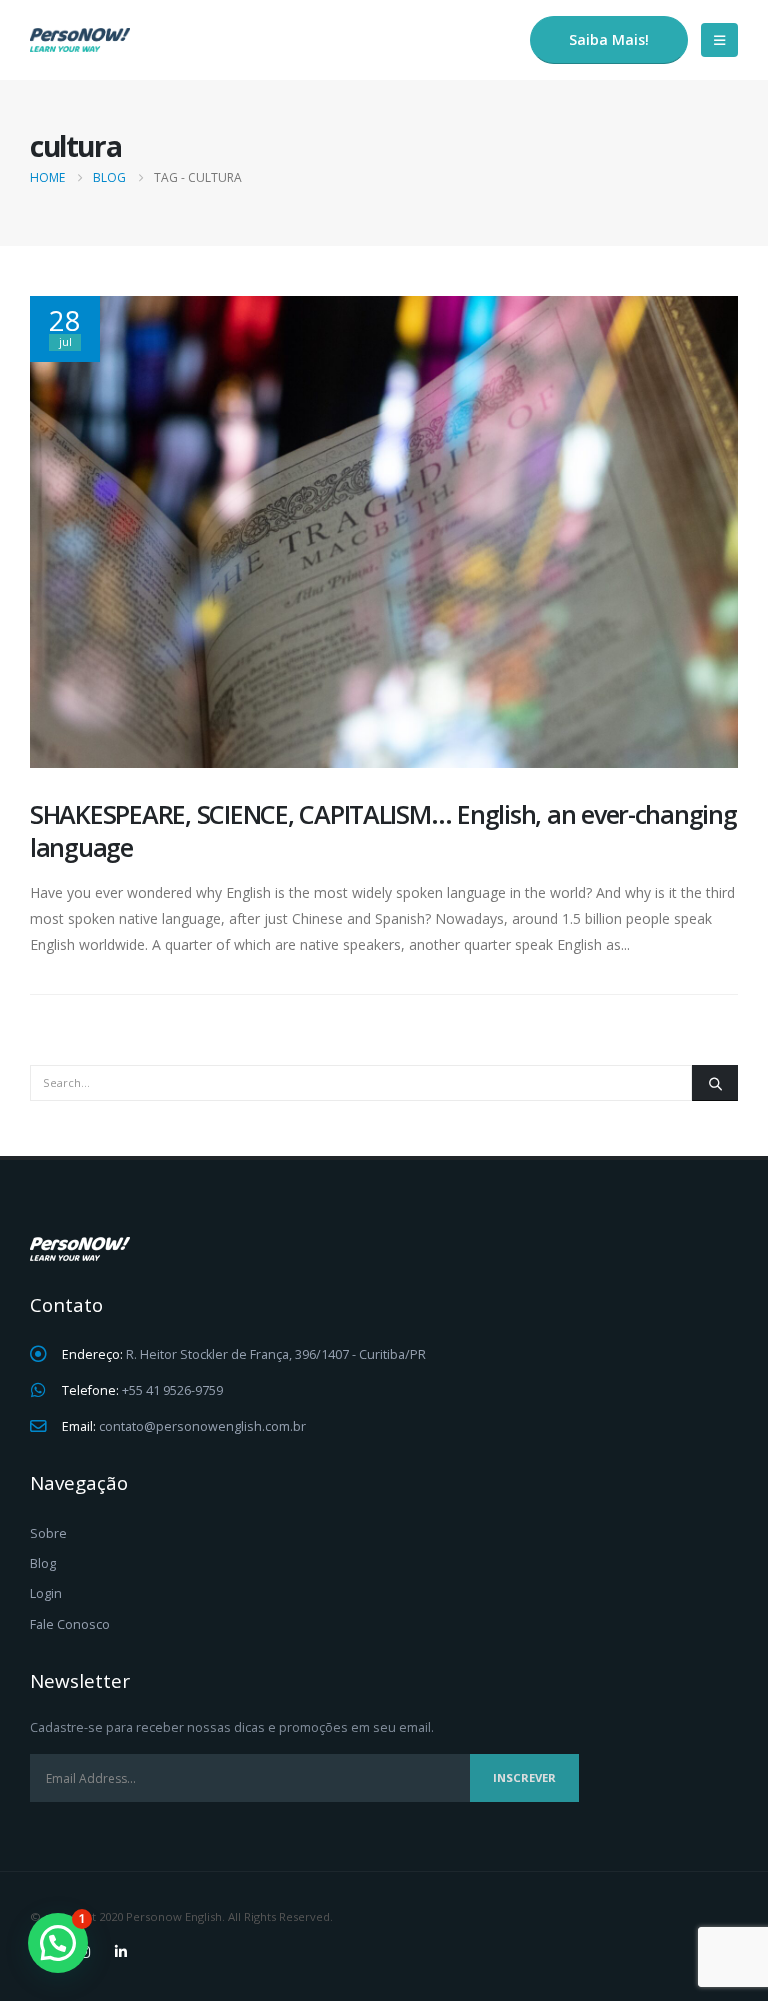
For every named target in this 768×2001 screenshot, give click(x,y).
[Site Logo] (80, 40)
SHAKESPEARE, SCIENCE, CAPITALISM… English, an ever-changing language (383, 830)
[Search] (715, 1083)
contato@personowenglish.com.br (202, 1426)
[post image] (384, 532)
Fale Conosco (70, 1624)
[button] (719, 40)
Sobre (48, 1533)
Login (46, 1593)
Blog (43, 1563)
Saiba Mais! (609, 39)
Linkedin (121, 1952)
